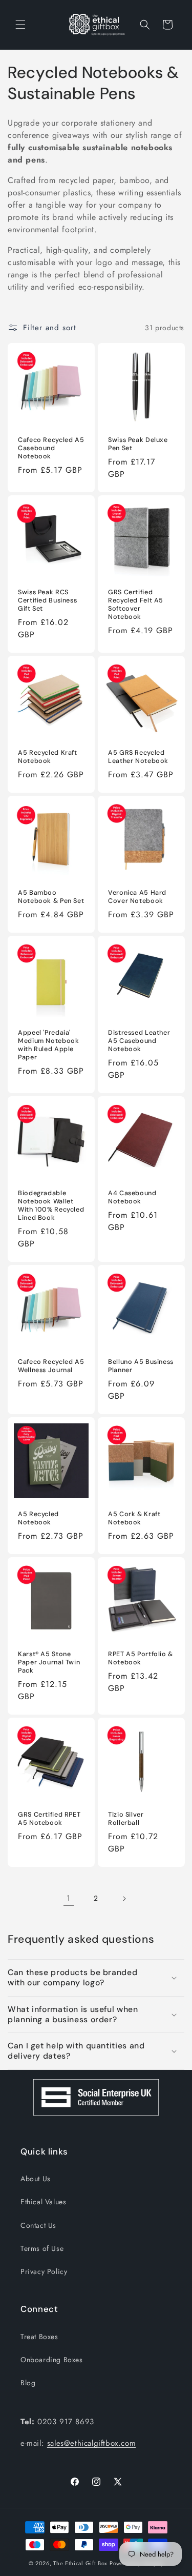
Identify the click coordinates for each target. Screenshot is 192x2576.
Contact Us (38, 2225)
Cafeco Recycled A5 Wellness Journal (51, 1366)
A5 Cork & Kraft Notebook (134, 1518)
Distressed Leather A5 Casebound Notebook (139, 1040)
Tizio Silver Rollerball (126, 1818)
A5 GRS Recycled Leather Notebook (138, 756)
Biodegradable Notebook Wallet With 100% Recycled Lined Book (51, 1205)
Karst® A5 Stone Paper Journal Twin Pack (49, 1662)
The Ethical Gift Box (80, 2563)
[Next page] (124, 1899)
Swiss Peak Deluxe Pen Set (138, 444)
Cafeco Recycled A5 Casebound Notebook (51, 448)
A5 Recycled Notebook (38, 1518)
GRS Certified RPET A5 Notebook (49, 1818)
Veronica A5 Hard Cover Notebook (137, 896)
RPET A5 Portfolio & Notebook (141, 1658)
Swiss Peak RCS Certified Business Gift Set (47, 600)
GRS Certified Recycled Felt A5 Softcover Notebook (136, 604)
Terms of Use (42, 2248)
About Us (36, 2179)
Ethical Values (43, 2202)
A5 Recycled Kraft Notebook (48, 756)
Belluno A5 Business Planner (141, 1366)
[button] (20, 25)
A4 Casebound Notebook (132, 1197)
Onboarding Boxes (52, 2360)
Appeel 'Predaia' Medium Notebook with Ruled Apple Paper (48, 1045)
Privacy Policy (44, 2271)
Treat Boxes (39, 2337)
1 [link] (69, 1898)
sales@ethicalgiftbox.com (91, 2443)
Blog (28, 2383)
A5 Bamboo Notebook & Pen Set (51, 896)
